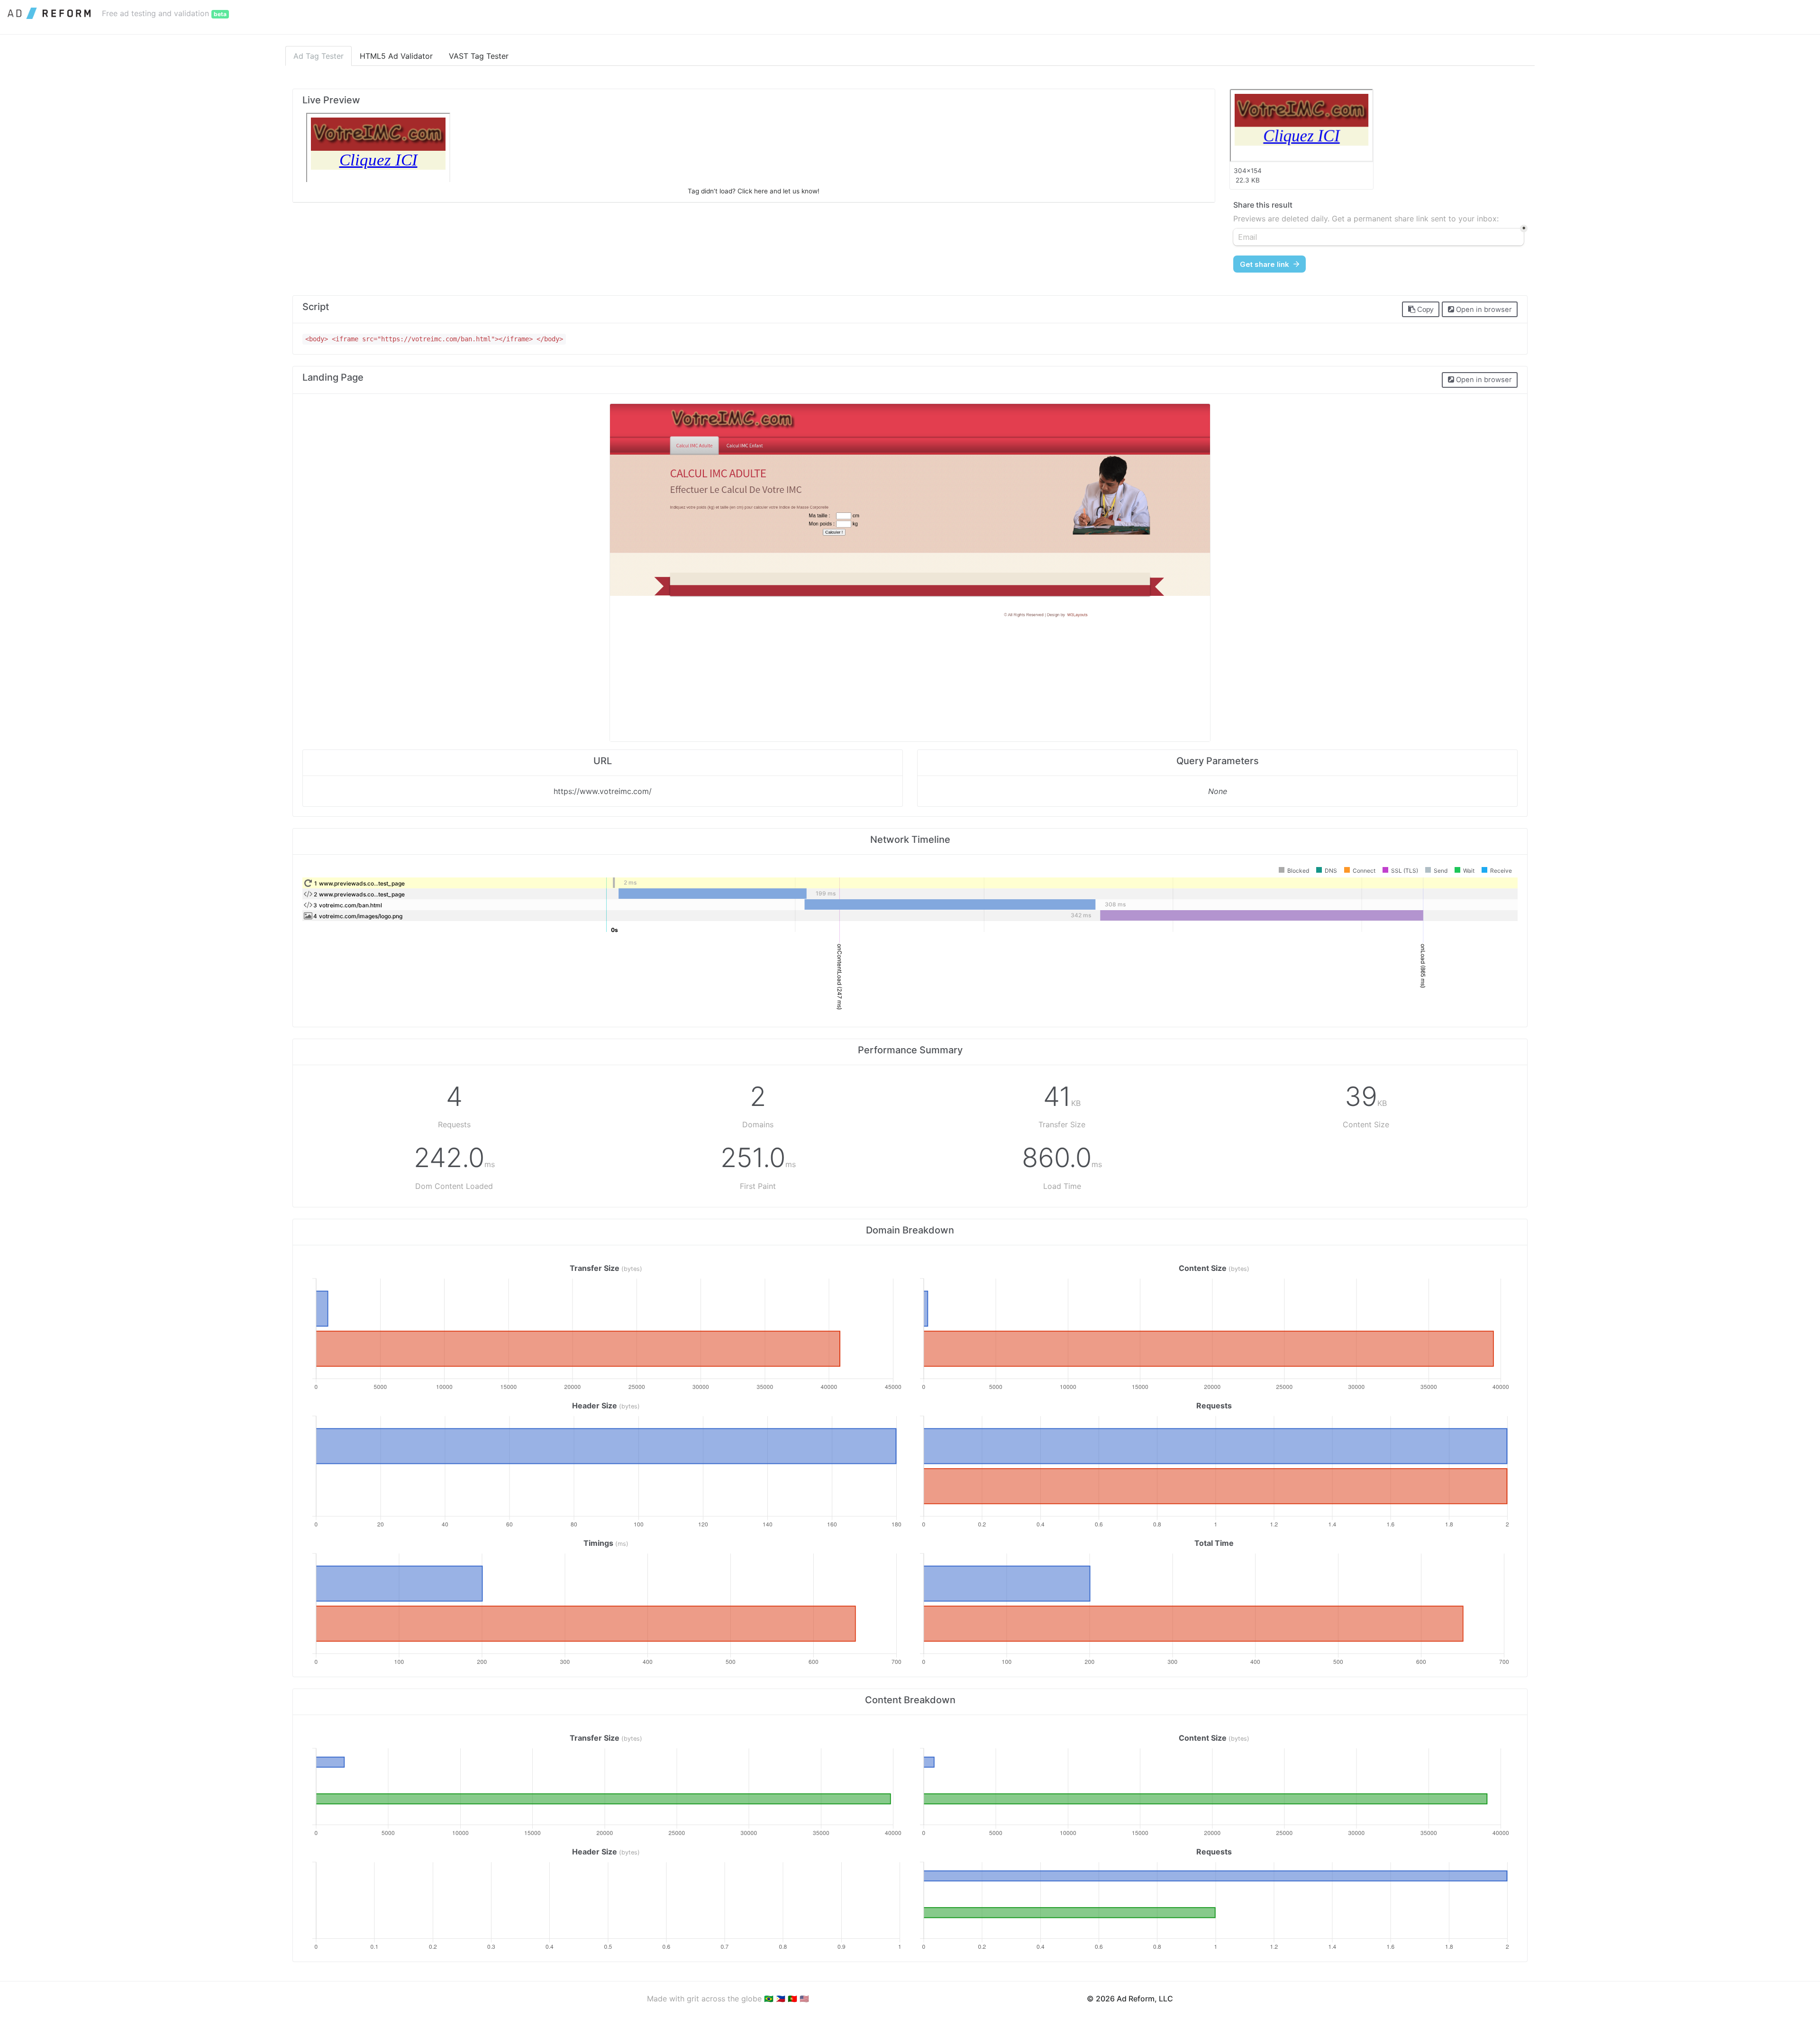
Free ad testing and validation (164, 13)
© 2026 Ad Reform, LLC (1130, 1999)
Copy (1424, 310)
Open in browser (1483, 310)
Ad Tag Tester (318, 56)
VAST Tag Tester (479, 56)
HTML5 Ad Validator (396, 56)
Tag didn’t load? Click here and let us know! (754, 191)
